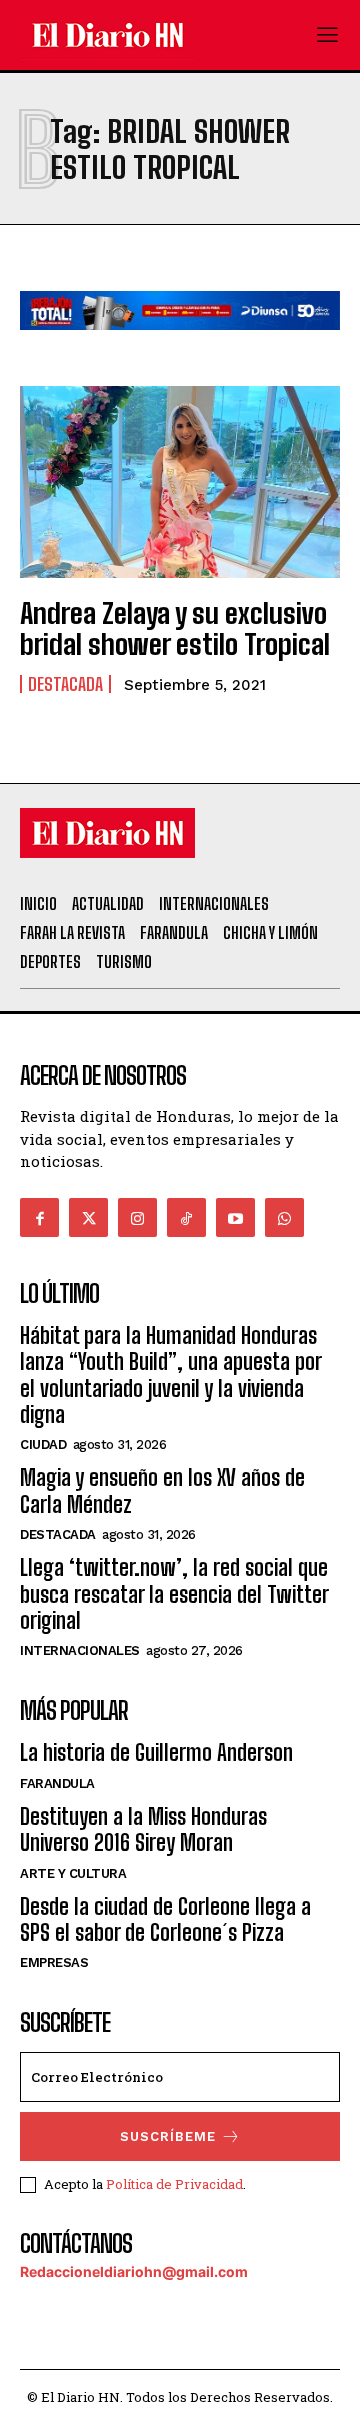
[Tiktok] (186, 1217)
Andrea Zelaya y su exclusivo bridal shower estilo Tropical (175, 628)
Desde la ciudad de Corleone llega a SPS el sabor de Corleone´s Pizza (165, 1919)
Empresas (54, 1962)
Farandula (57, 1783)
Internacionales (80, 1650)
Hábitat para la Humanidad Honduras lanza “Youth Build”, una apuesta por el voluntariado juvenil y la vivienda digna (170, 1375)
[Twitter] (88, 1217)
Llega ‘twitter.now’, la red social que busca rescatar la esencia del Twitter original (174, 1594)
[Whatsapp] (284, 1217)
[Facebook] (39, 1217)
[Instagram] (137, 1217)
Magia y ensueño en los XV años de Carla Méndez (162, 1490)
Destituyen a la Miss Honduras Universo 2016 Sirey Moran (143, 1829)
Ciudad (43, 1444)
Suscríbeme (168, 2136)
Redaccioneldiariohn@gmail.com (134, 2271)
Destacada (65, 684)
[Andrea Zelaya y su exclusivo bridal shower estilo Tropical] (180, 482)
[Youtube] (235, 1217)
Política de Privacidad (174, 2184)
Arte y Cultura (73, 1873)
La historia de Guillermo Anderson (156, 1752)
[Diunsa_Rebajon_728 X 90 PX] (180, 345)
